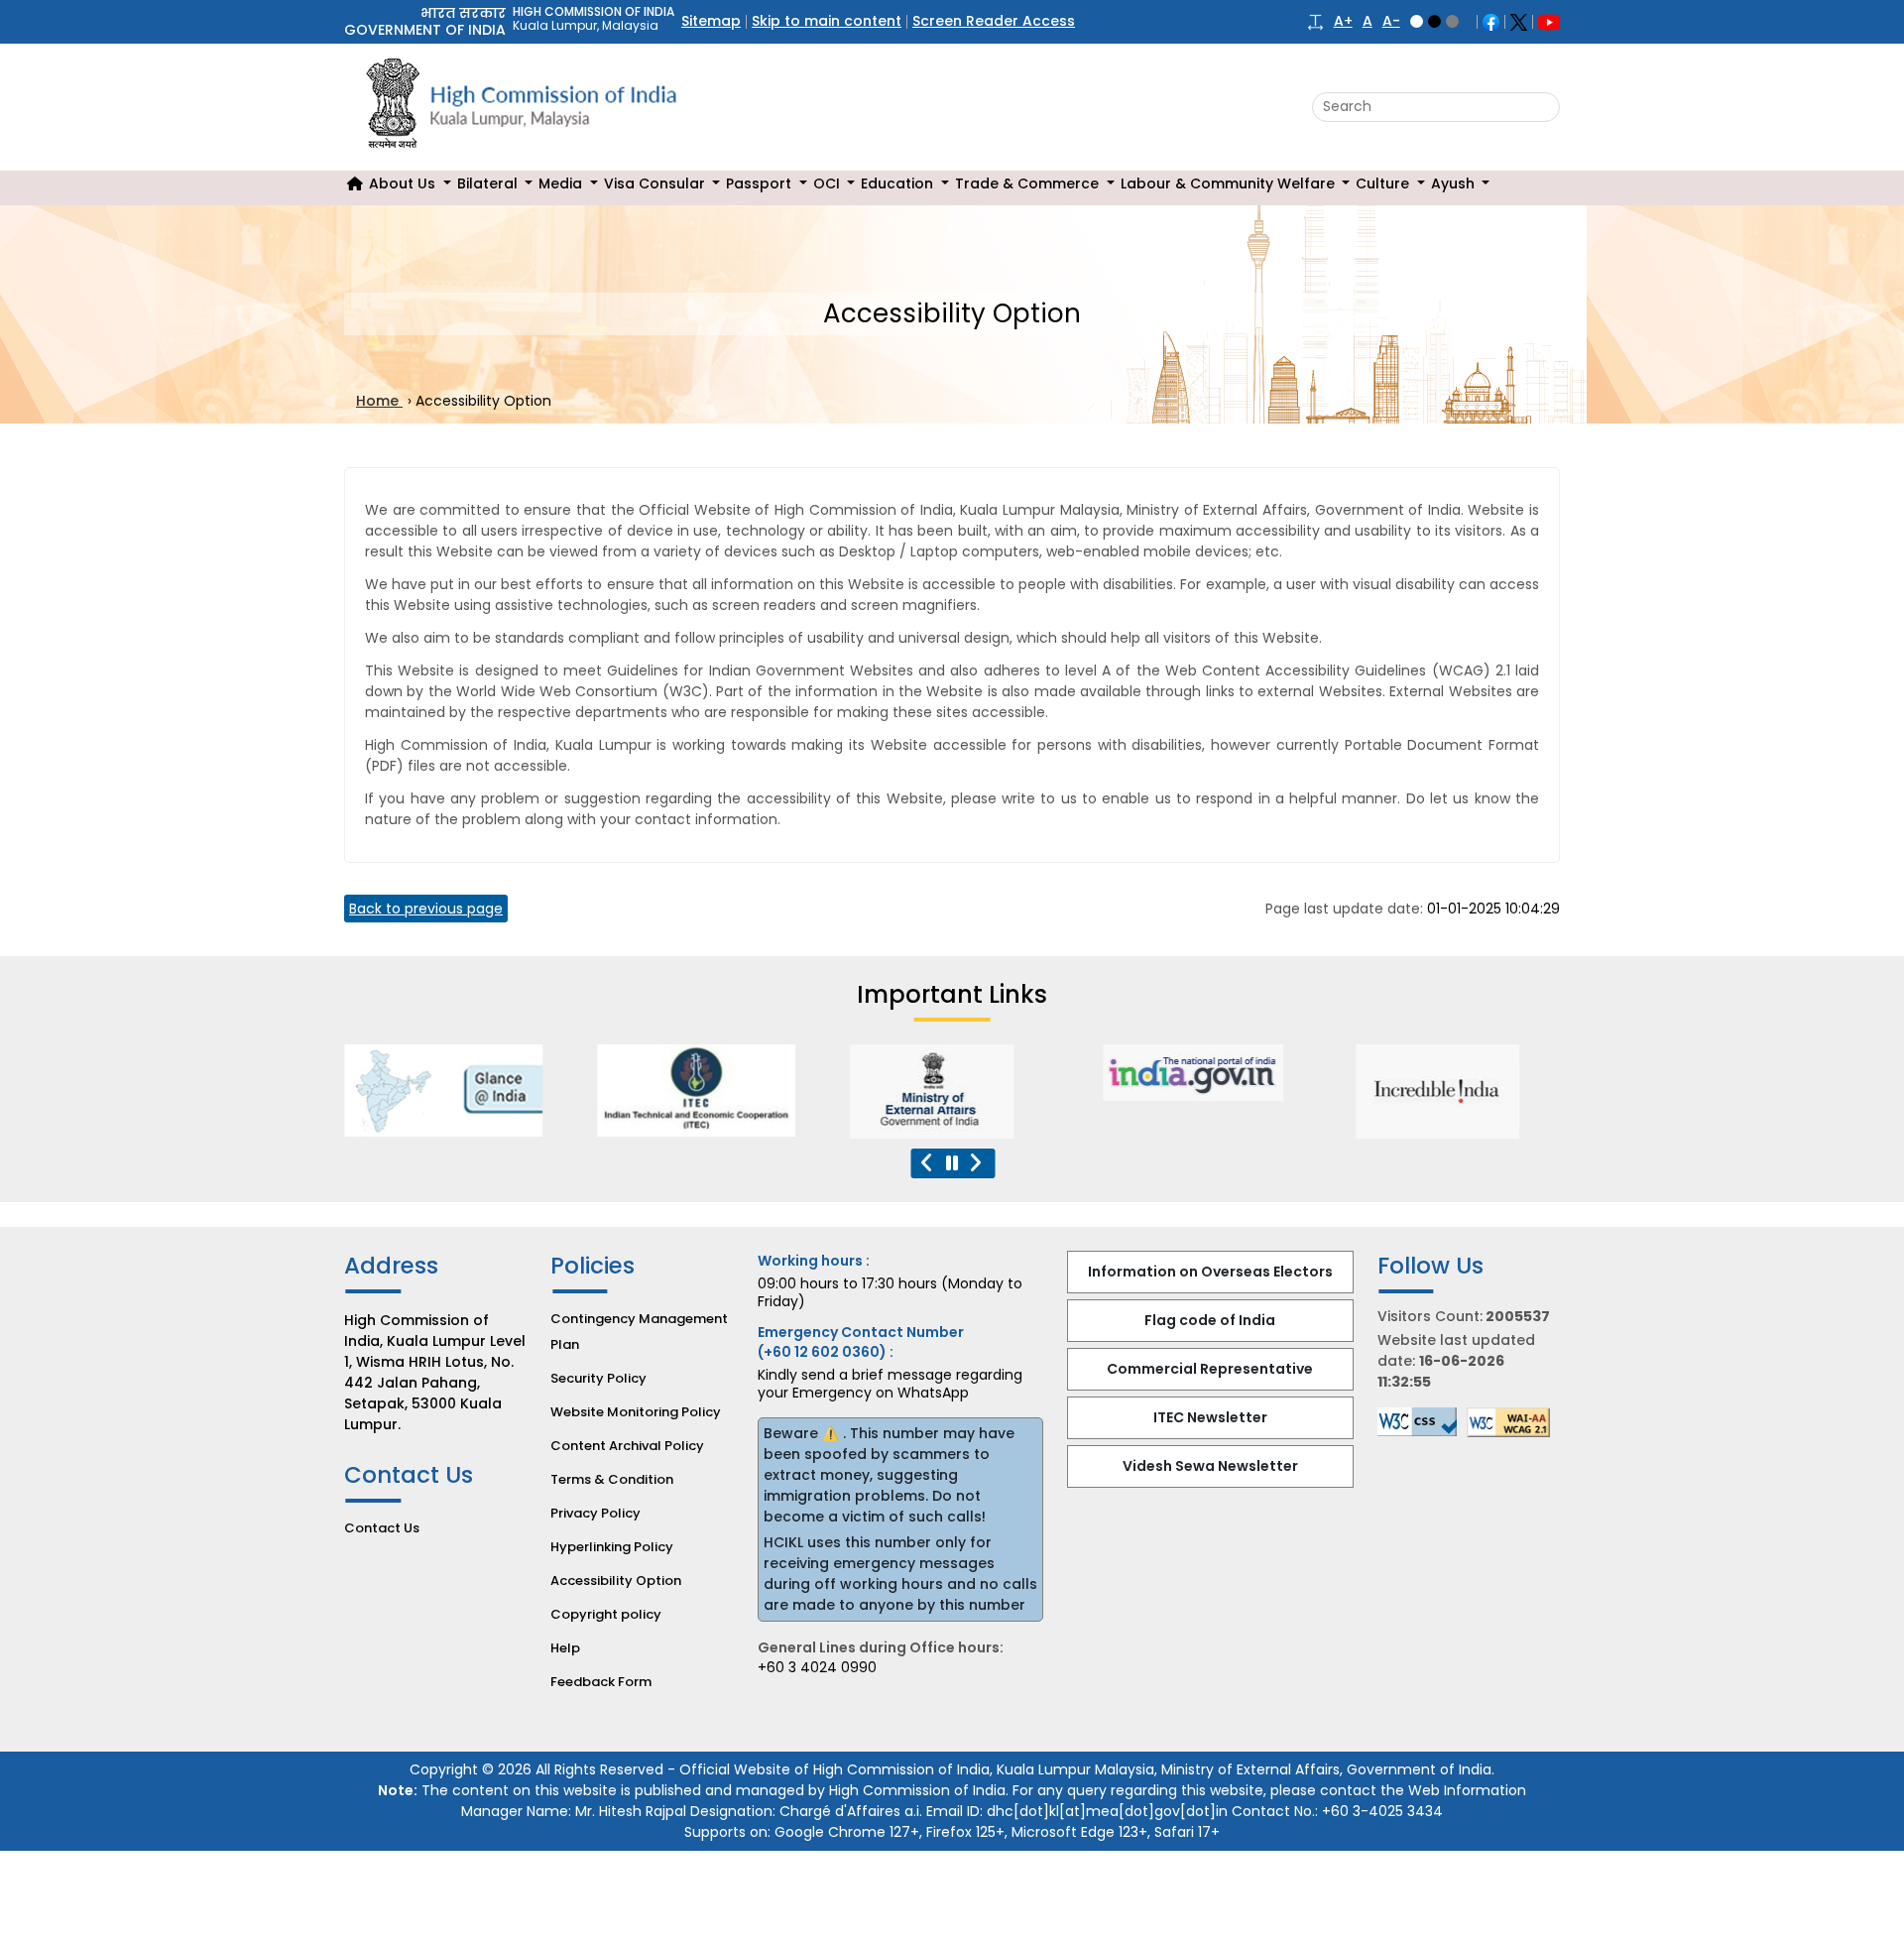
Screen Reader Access (994, 21)
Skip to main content (827, 21)
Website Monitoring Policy (636, 1412)
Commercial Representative (1210, 1369)
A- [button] (1391, 21)
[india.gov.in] (1202, 1073)
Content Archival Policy (627, 1446)
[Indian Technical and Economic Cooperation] (696, 1091)
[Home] (355, 184)
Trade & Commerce (1029, 183)
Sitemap (711, 21)
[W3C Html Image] (1513, 1422)
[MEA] (949, 1092)
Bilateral (489, 183)
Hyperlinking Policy (612, 1547)
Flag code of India (1210, 1320)
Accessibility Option (616, 1581)
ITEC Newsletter (1210, 1417)
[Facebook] (1491, 21)
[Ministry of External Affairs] (443, 1091)
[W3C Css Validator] (1422, 1422)
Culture (1384, 183)
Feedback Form (601, 1682)
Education (899, 183)
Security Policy (598, 1378)
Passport (761, 183)
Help (565, 1648)
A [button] (1368, 21)
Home (379, 401)
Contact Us (382, 1528)
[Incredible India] (1456, 1092)
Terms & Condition (612, 1479)
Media (562, 183)
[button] (1315, 21)
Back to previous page (426, 909)
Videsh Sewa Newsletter (1210, 1466)
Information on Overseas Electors (1210, 1272)
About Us (404, 183)
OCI (829, 183)
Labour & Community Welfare (1230, 183)
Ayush (1455, 183)
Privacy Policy (595, 1513)
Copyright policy (606, 1614)
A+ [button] (1343, 21)
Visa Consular (656, 183)
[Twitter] (1519, 21)
